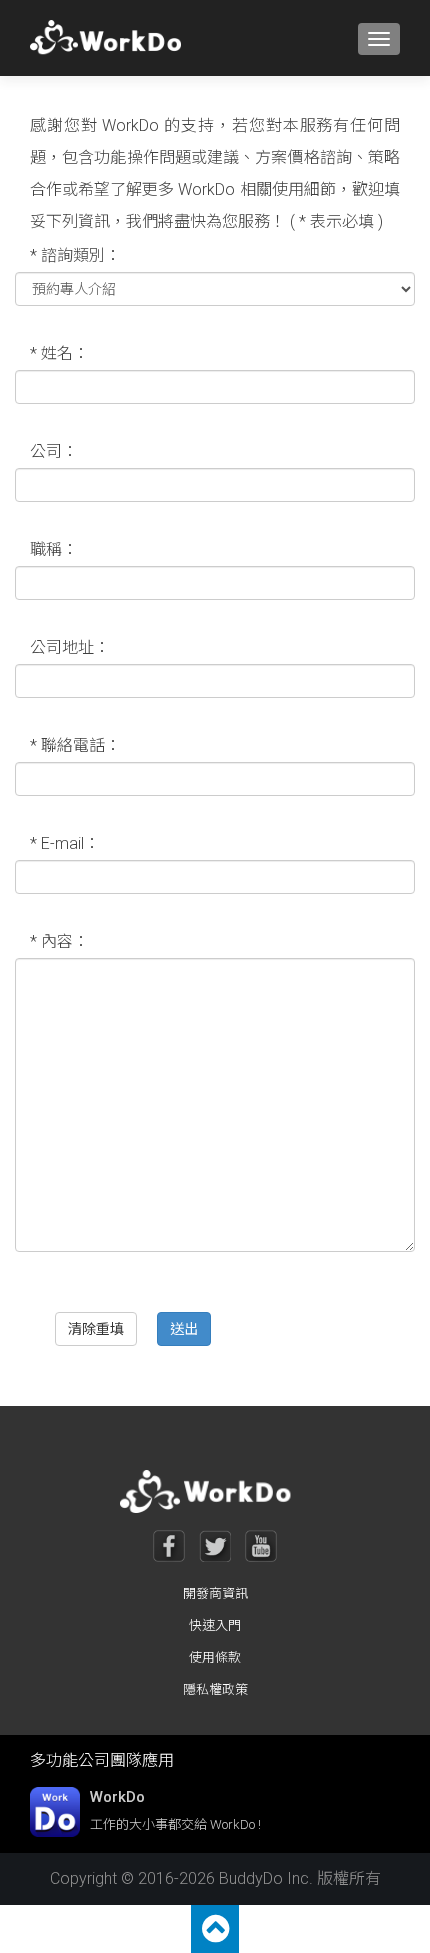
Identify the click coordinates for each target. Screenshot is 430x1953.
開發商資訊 (215, 1593)
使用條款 (215, 1657)
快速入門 (215, 1625)
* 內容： (59, 941)
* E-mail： (65, 843)
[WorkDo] (111, 38)
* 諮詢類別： (75, 255)
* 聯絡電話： (75, 745)
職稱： (54, 549)
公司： (54, 451)
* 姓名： (59, 353)
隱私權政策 (215, 1689)
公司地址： (70, 647)
